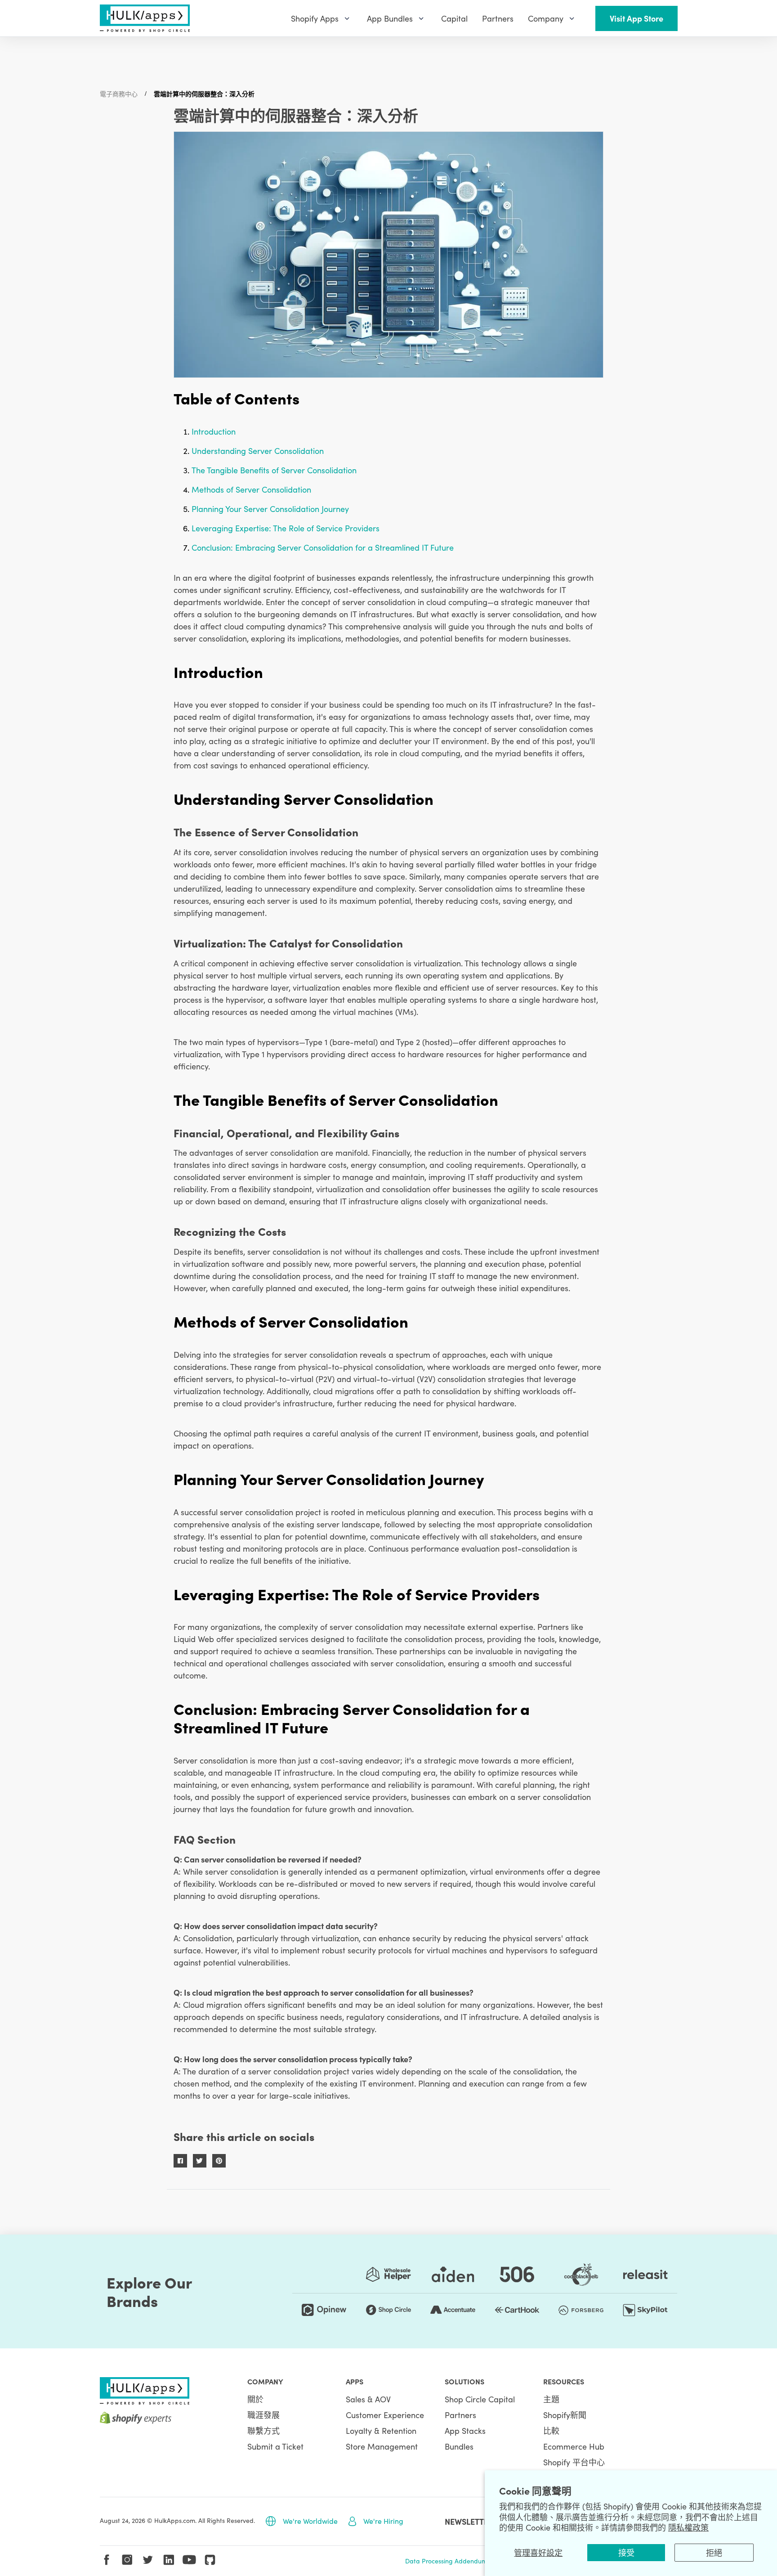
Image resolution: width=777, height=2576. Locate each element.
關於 (255, 2399)
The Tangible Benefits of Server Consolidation (274, 470)
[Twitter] (148, 2560)
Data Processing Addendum (446, 2561)
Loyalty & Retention (381, 2430)
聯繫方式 (263, 2430)
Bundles (459, 2446)
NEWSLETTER (469, 2521)
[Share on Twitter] (200, 2161)
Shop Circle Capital (480, 2399)
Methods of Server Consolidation (251, 489)
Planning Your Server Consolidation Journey (270, 509)
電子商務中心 (119, 94)
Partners (460, 2415)
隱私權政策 (688, 2527)
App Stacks (465, 2430)
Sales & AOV (368, 2399)
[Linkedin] (169, 2560)
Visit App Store (636, 18)
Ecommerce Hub (574, 2446)
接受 (626, 2552)
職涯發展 (263, 2415)
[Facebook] (107, 2560)
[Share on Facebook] (180, 2161)
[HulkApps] (145, 18)
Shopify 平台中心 (574, 2462)
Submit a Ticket (275, 2446)
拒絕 (714, 2552)
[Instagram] (127, 2560)
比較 (551, 2430)
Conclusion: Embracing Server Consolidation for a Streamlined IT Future (323, 547)
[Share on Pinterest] (219, 2161)
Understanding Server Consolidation (258, 451)
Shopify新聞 (565, 2415)
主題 (551, 2399)
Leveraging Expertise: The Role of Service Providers (286, 528)
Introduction (214, 431)
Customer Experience (385, 2415)
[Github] (210, 2560)
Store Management (382, 2446)
